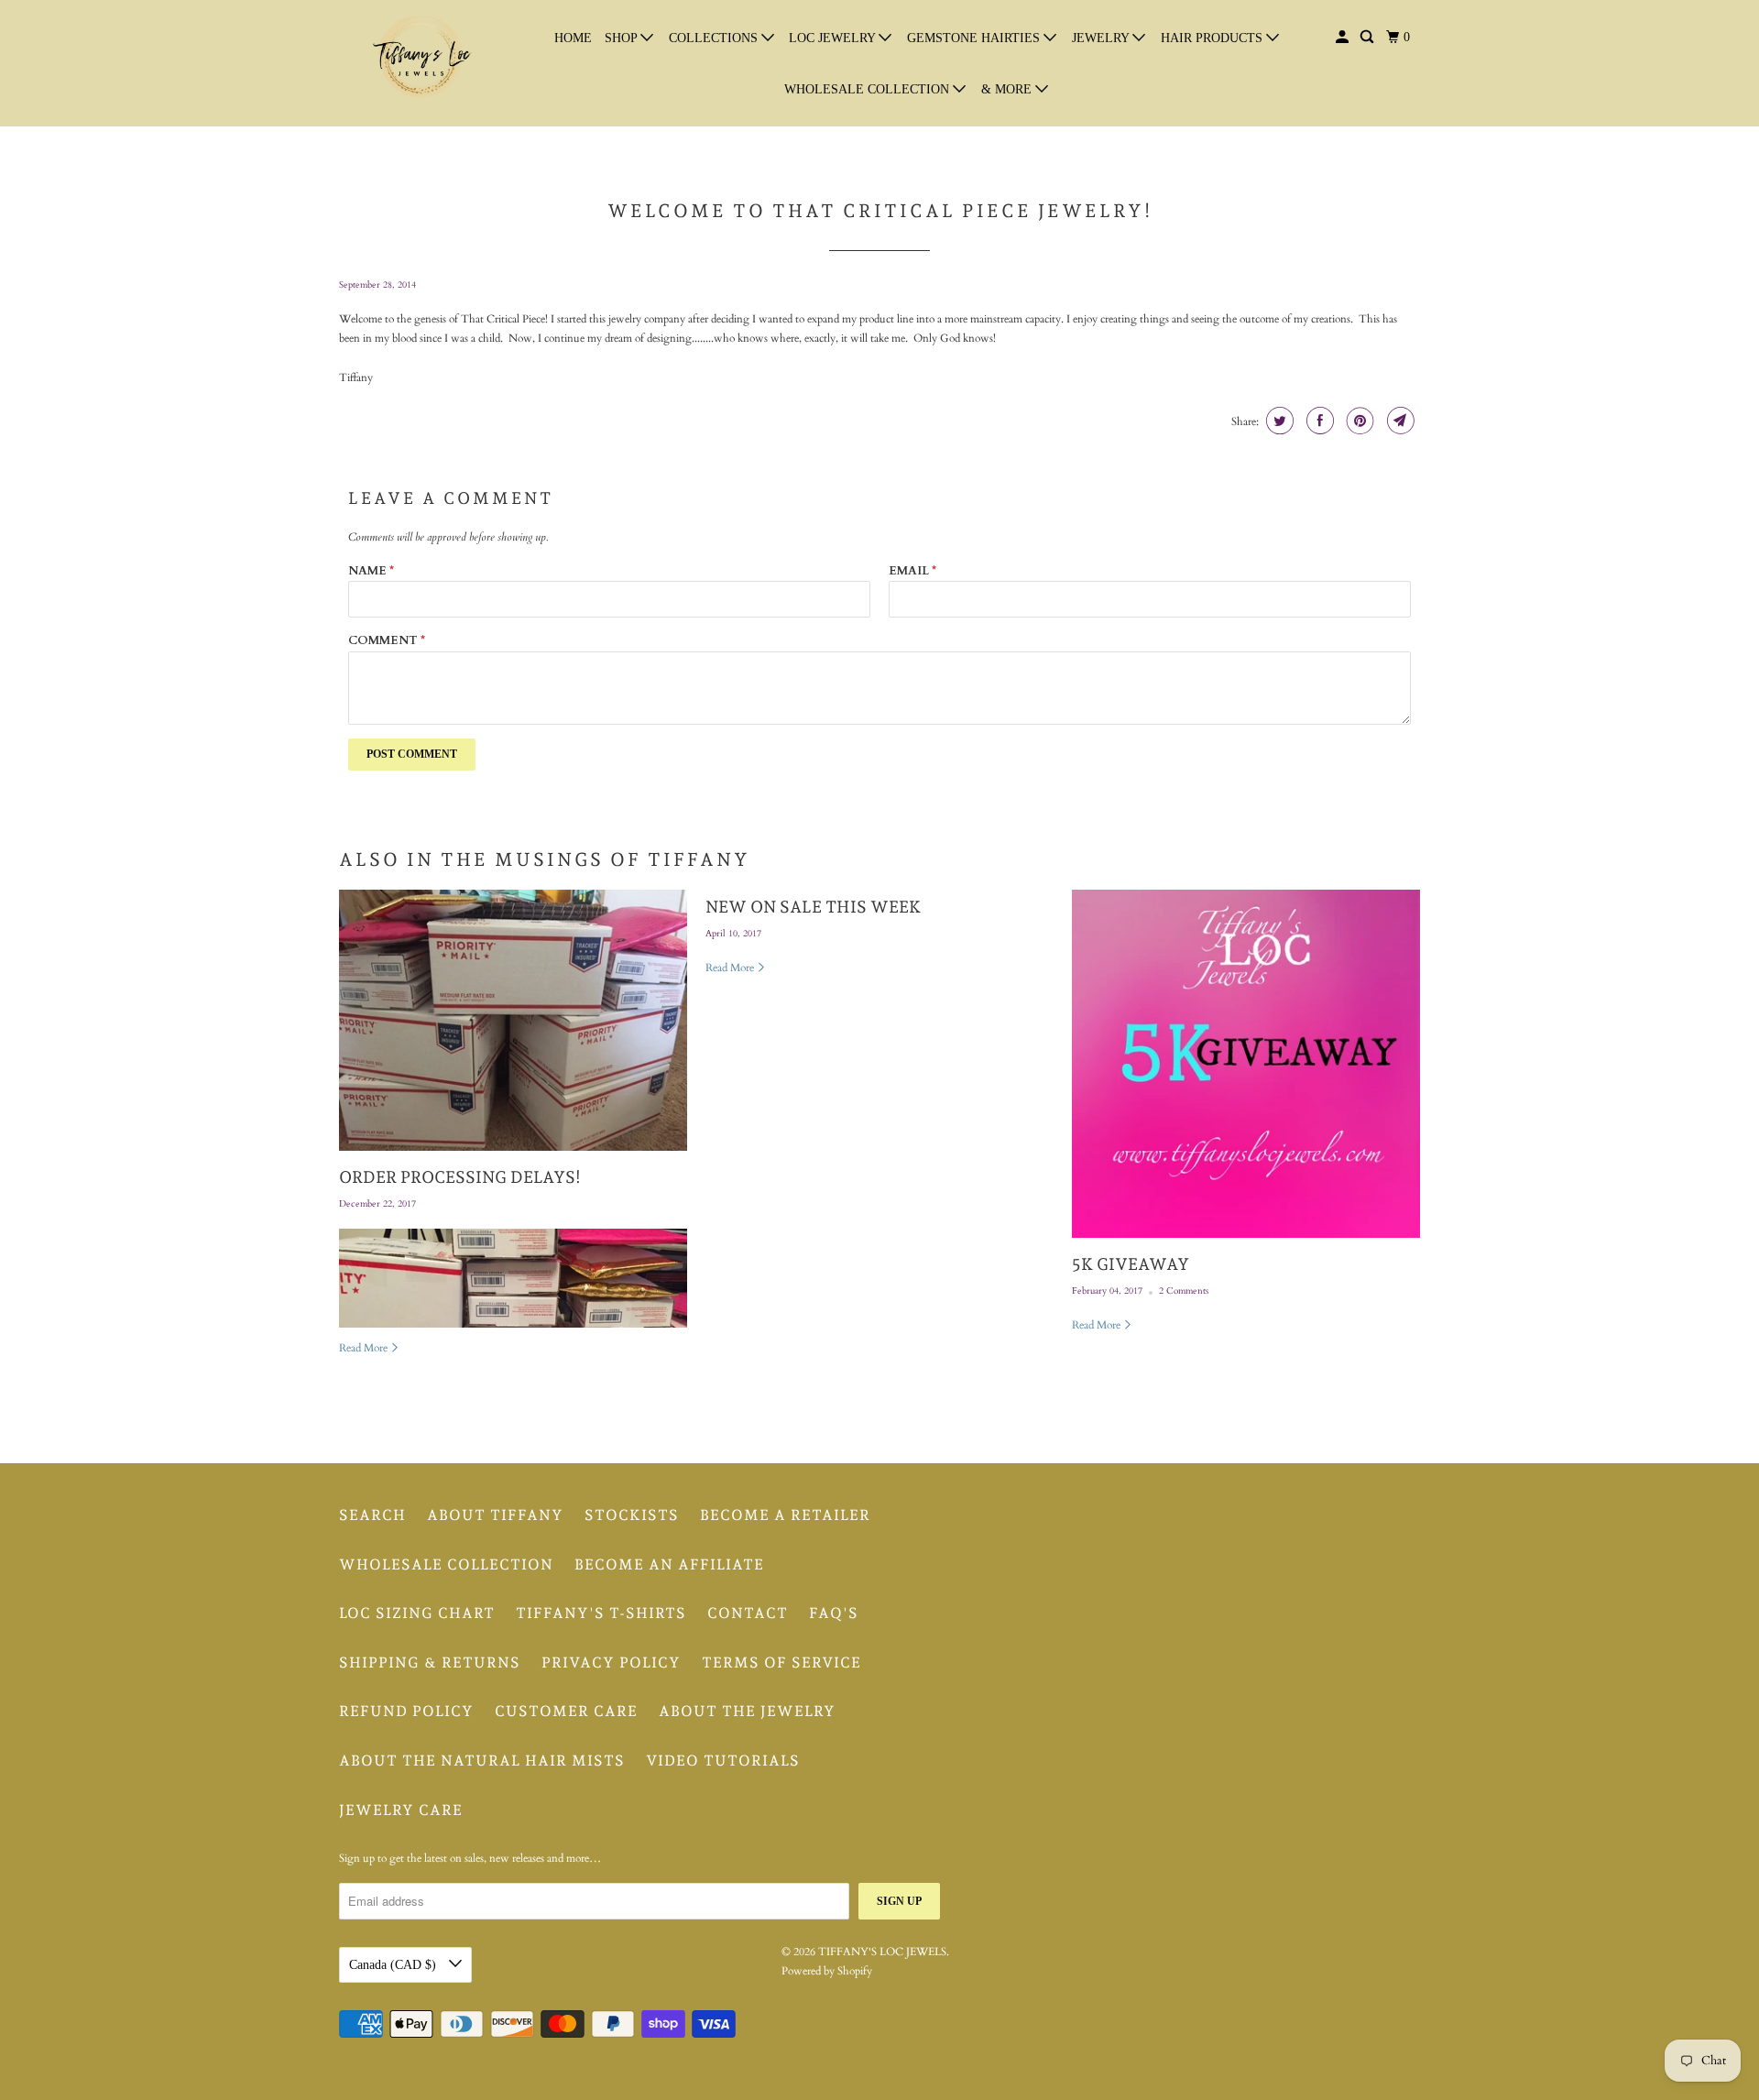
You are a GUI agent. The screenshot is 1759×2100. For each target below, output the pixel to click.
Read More (365, 1348)
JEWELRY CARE (401, 1810)
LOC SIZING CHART (417, 1613)
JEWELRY (1102, 38)
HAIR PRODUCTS (1213, 38)
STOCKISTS (632, 1515)
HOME (573, 38)
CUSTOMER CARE (566, 1711)
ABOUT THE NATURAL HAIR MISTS (482, 1761)
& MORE (1008, 89)
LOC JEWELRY (834, 38)
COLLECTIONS (715, 38)
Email (912, 571)
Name (371, 571)
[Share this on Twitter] (1278, 421)
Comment (387, 640)
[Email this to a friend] (1398, 421)
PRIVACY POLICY (611, 1662)
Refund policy (406, 1711)
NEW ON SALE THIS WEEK (813, 907)
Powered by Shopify (827, 1971)
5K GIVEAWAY (1131, 1264)
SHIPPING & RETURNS (430, 1662)
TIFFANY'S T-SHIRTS (601, 1613)
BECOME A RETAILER (785, 1515)
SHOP (623, 38)
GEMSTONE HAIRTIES (975, 38)
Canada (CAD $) (394, 1965)
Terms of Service (781, 1662)
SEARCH (372, 1515)
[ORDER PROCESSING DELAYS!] (513, 1020)
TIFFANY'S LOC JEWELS (882, 1952)
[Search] (1368, 38)
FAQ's (834, 1613)
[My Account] (1344, 38)
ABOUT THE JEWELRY (747, 1711)
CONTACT (748, 1613)
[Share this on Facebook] (1318, 421)
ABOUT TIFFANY (495, 1515)
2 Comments (1184, 1291)
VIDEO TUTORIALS (723, 1761)
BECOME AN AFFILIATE (669, 1564)
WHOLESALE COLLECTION (869, 89)
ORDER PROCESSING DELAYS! (460, 1177)
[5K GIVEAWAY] (1246, 1064)
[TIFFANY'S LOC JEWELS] (421, 63)
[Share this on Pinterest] (1358, 421)
